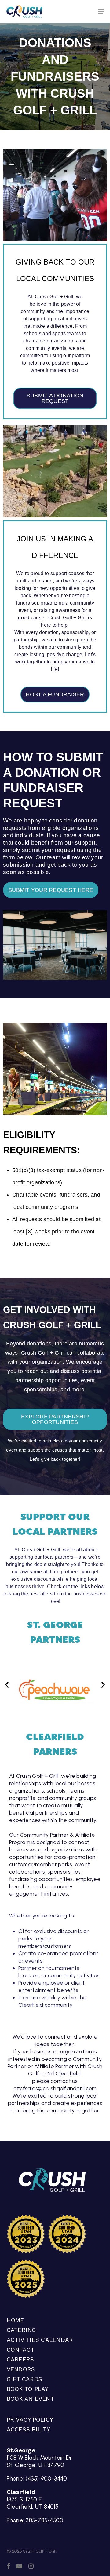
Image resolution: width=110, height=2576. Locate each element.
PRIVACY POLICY (30, 2420)
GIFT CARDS (25, 2379)
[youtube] (19, 2566)
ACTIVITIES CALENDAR (40, 2340)
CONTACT (21, 2350)
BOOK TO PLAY (28, 2389)
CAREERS (20, 2359)
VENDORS (21, 2369)
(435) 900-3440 (46, 2479)
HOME (15, 2320)
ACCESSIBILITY (28, 2429)
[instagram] (31, 2566)
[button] (101, 11)
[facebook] (8, 2566)
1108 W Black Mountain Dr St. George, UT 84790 (39, 2461)
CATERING (22, 2330)
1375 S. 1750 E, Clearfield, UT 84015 (33, 2503)
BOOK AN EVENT (30, 2399)
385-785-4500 (44, 2520)
